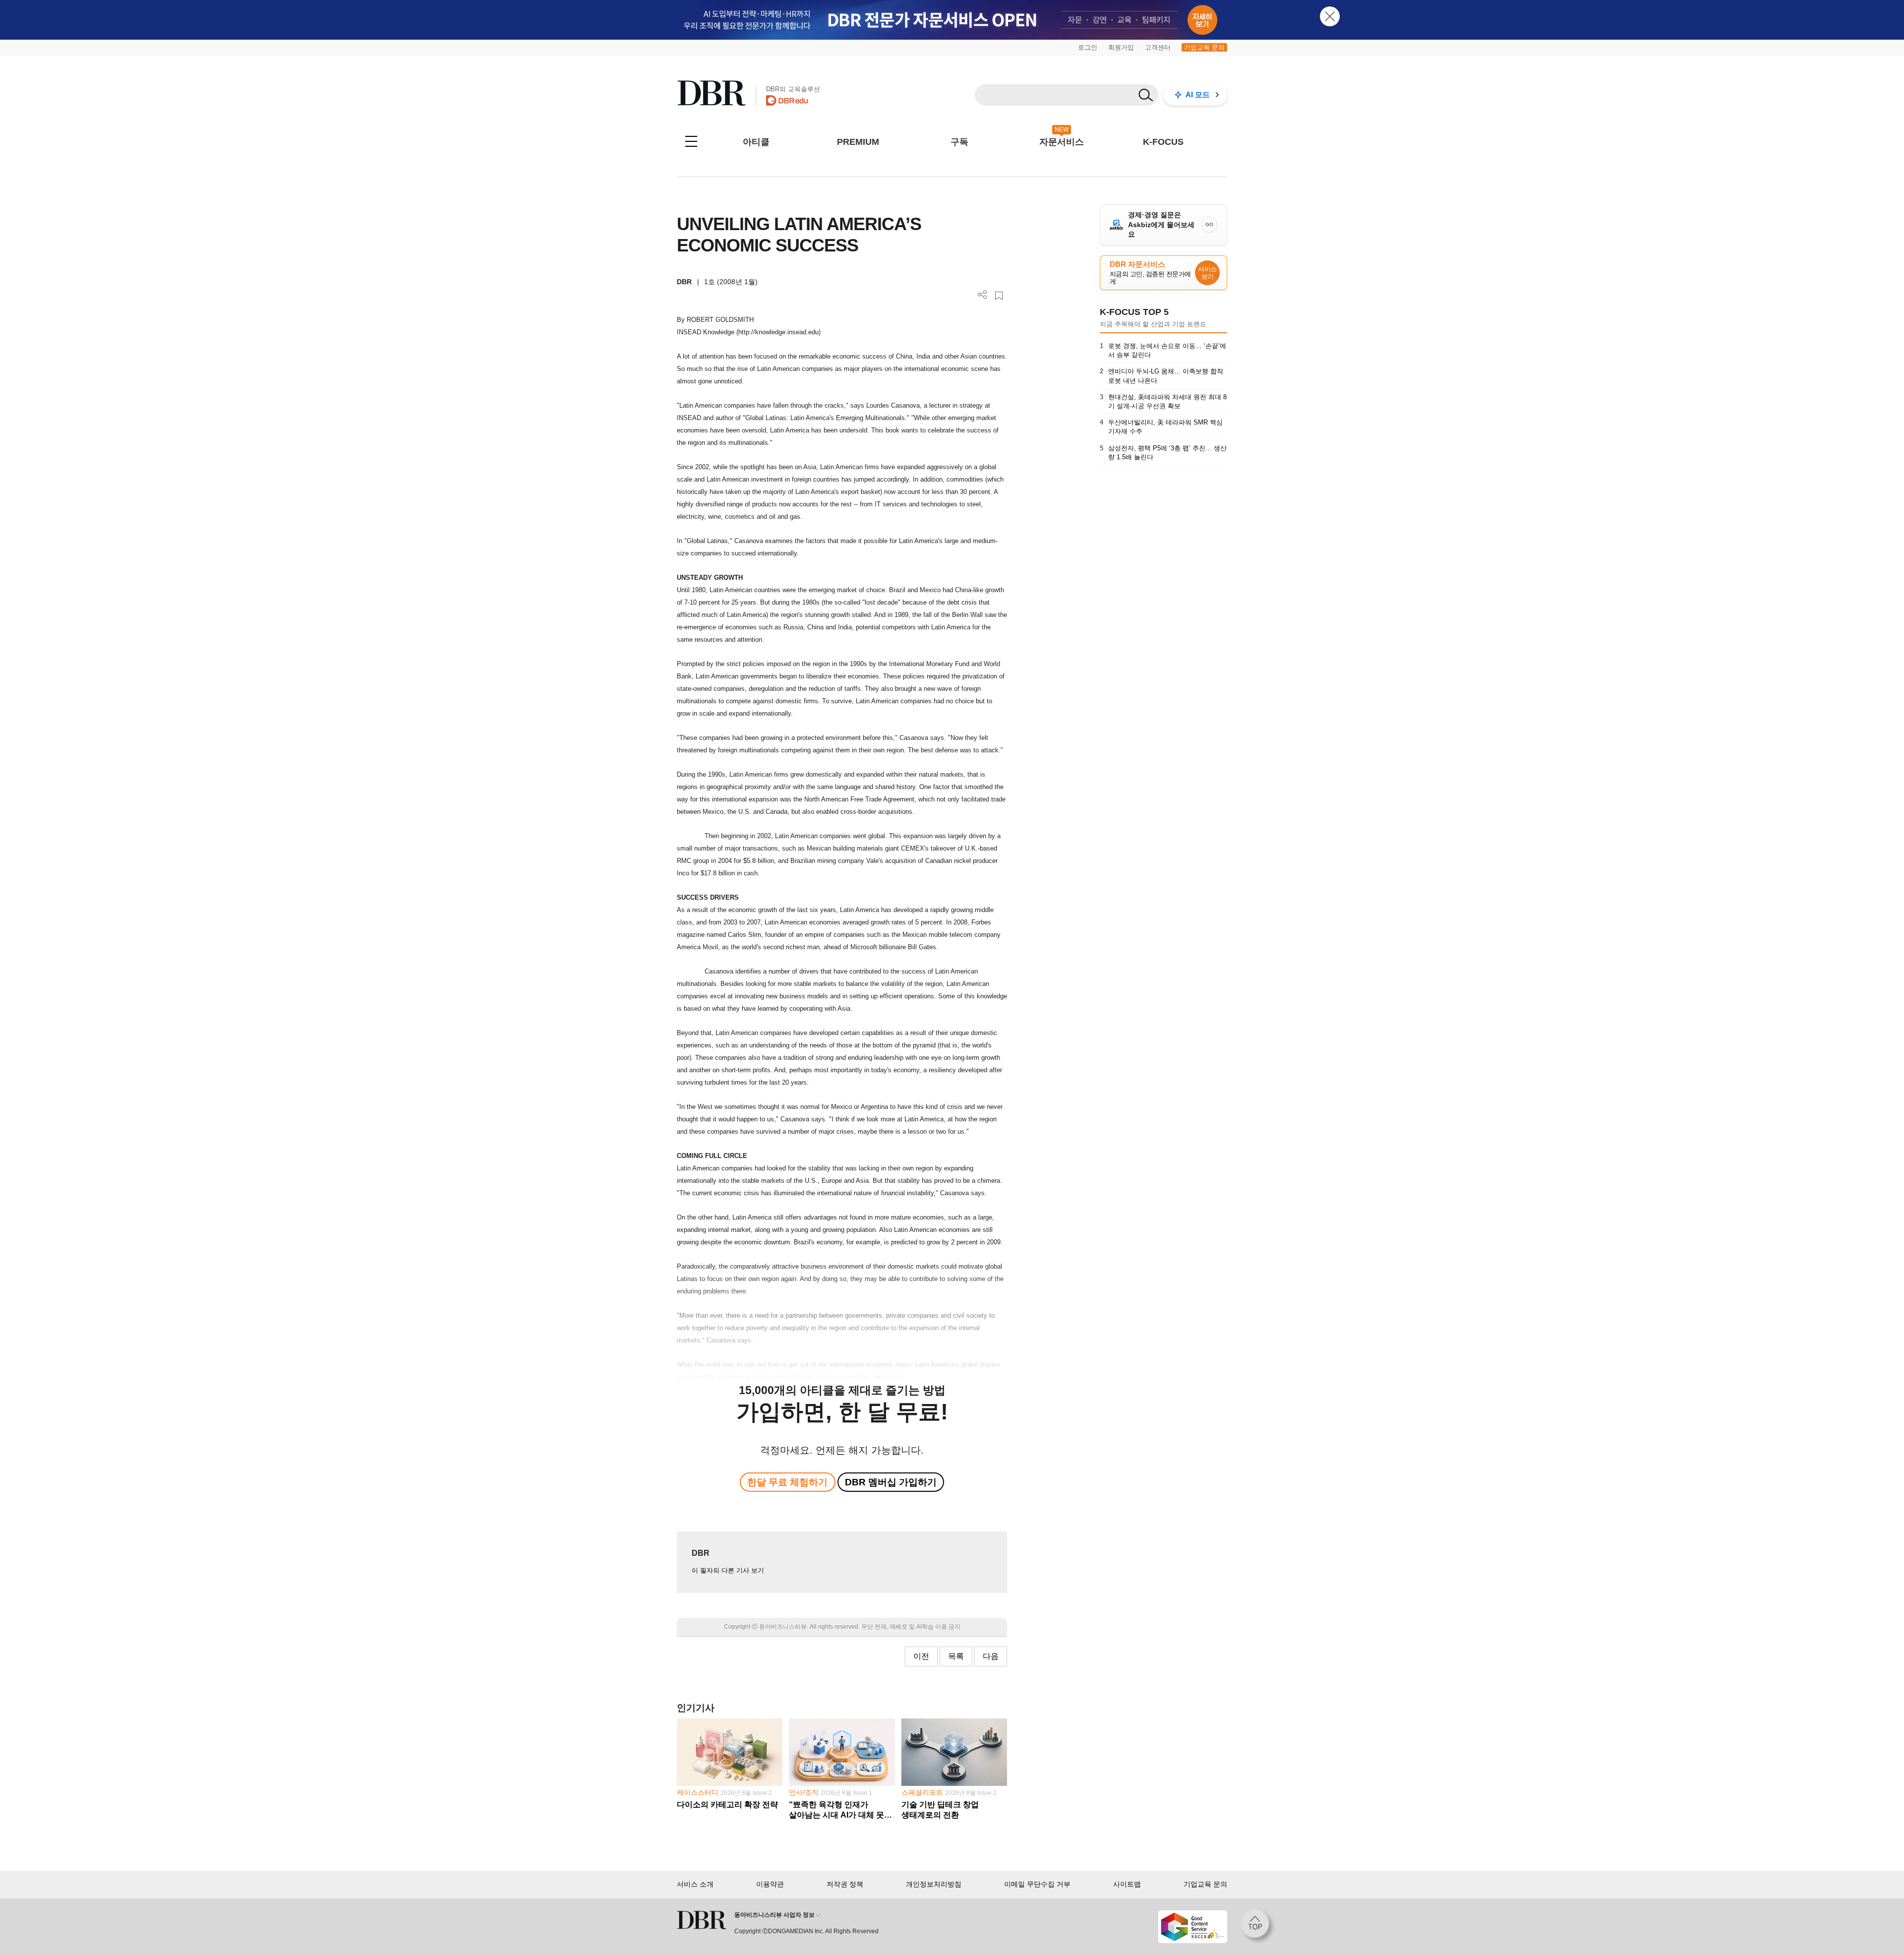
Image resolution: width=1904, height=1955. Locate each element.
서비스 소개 (695, 1884)
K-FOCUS (1163, 142)
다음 (991, 1656)
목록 (956, 1656)
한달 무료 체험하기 (787, 1482)
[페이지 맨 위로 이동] (1258, 1927)
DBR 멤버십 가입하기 (891, 1482)
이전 (921, 1656)
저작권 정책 (845, 1884)
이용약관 (770, 1884)
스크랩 (999, 296)
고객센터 (1158, 47)
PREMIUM (858, 142)
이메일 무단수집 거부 (1037, 1884)
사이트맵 (1127, 1884)
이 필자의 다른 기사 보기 (728, 1570)
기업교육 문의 (1204, 47)
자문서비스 (1062, 142)
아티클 (756, 142)
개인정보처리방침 (934, 1884)
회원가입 (1121, 47)
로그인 (1088, 47)
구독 (959, 142)
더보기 (982, 295)
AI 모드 (1198, 94)
